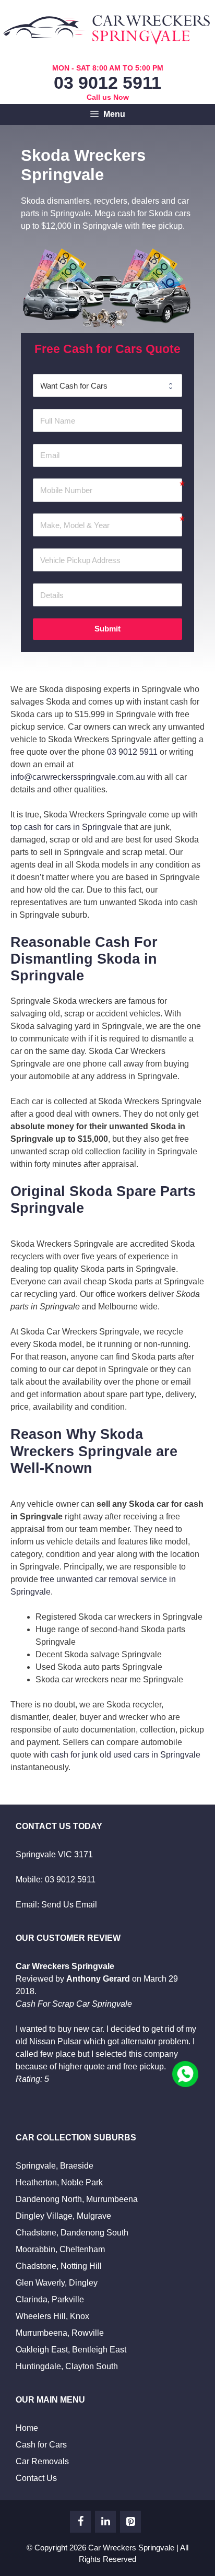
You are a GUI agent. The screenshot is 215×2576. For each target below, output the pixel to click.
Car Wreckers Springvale (131, 2548)
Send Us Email (69, 1905)
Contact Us (36, 2478)
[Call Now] (185, 2074)
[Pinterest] (130, 2522)
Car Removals (42, 2461)
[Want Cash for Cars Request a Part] (107, 385)
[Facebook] (80, 2522)
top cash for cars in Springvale (66, 827)
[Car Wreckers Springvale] (108, 27)
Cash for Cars (41, 2445)
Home (27, 2428)
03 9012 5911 (107, 83)
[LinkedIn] (105, 2522)
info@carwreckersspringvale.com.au (78, 777)
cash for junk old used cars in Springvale (126, 1755)
